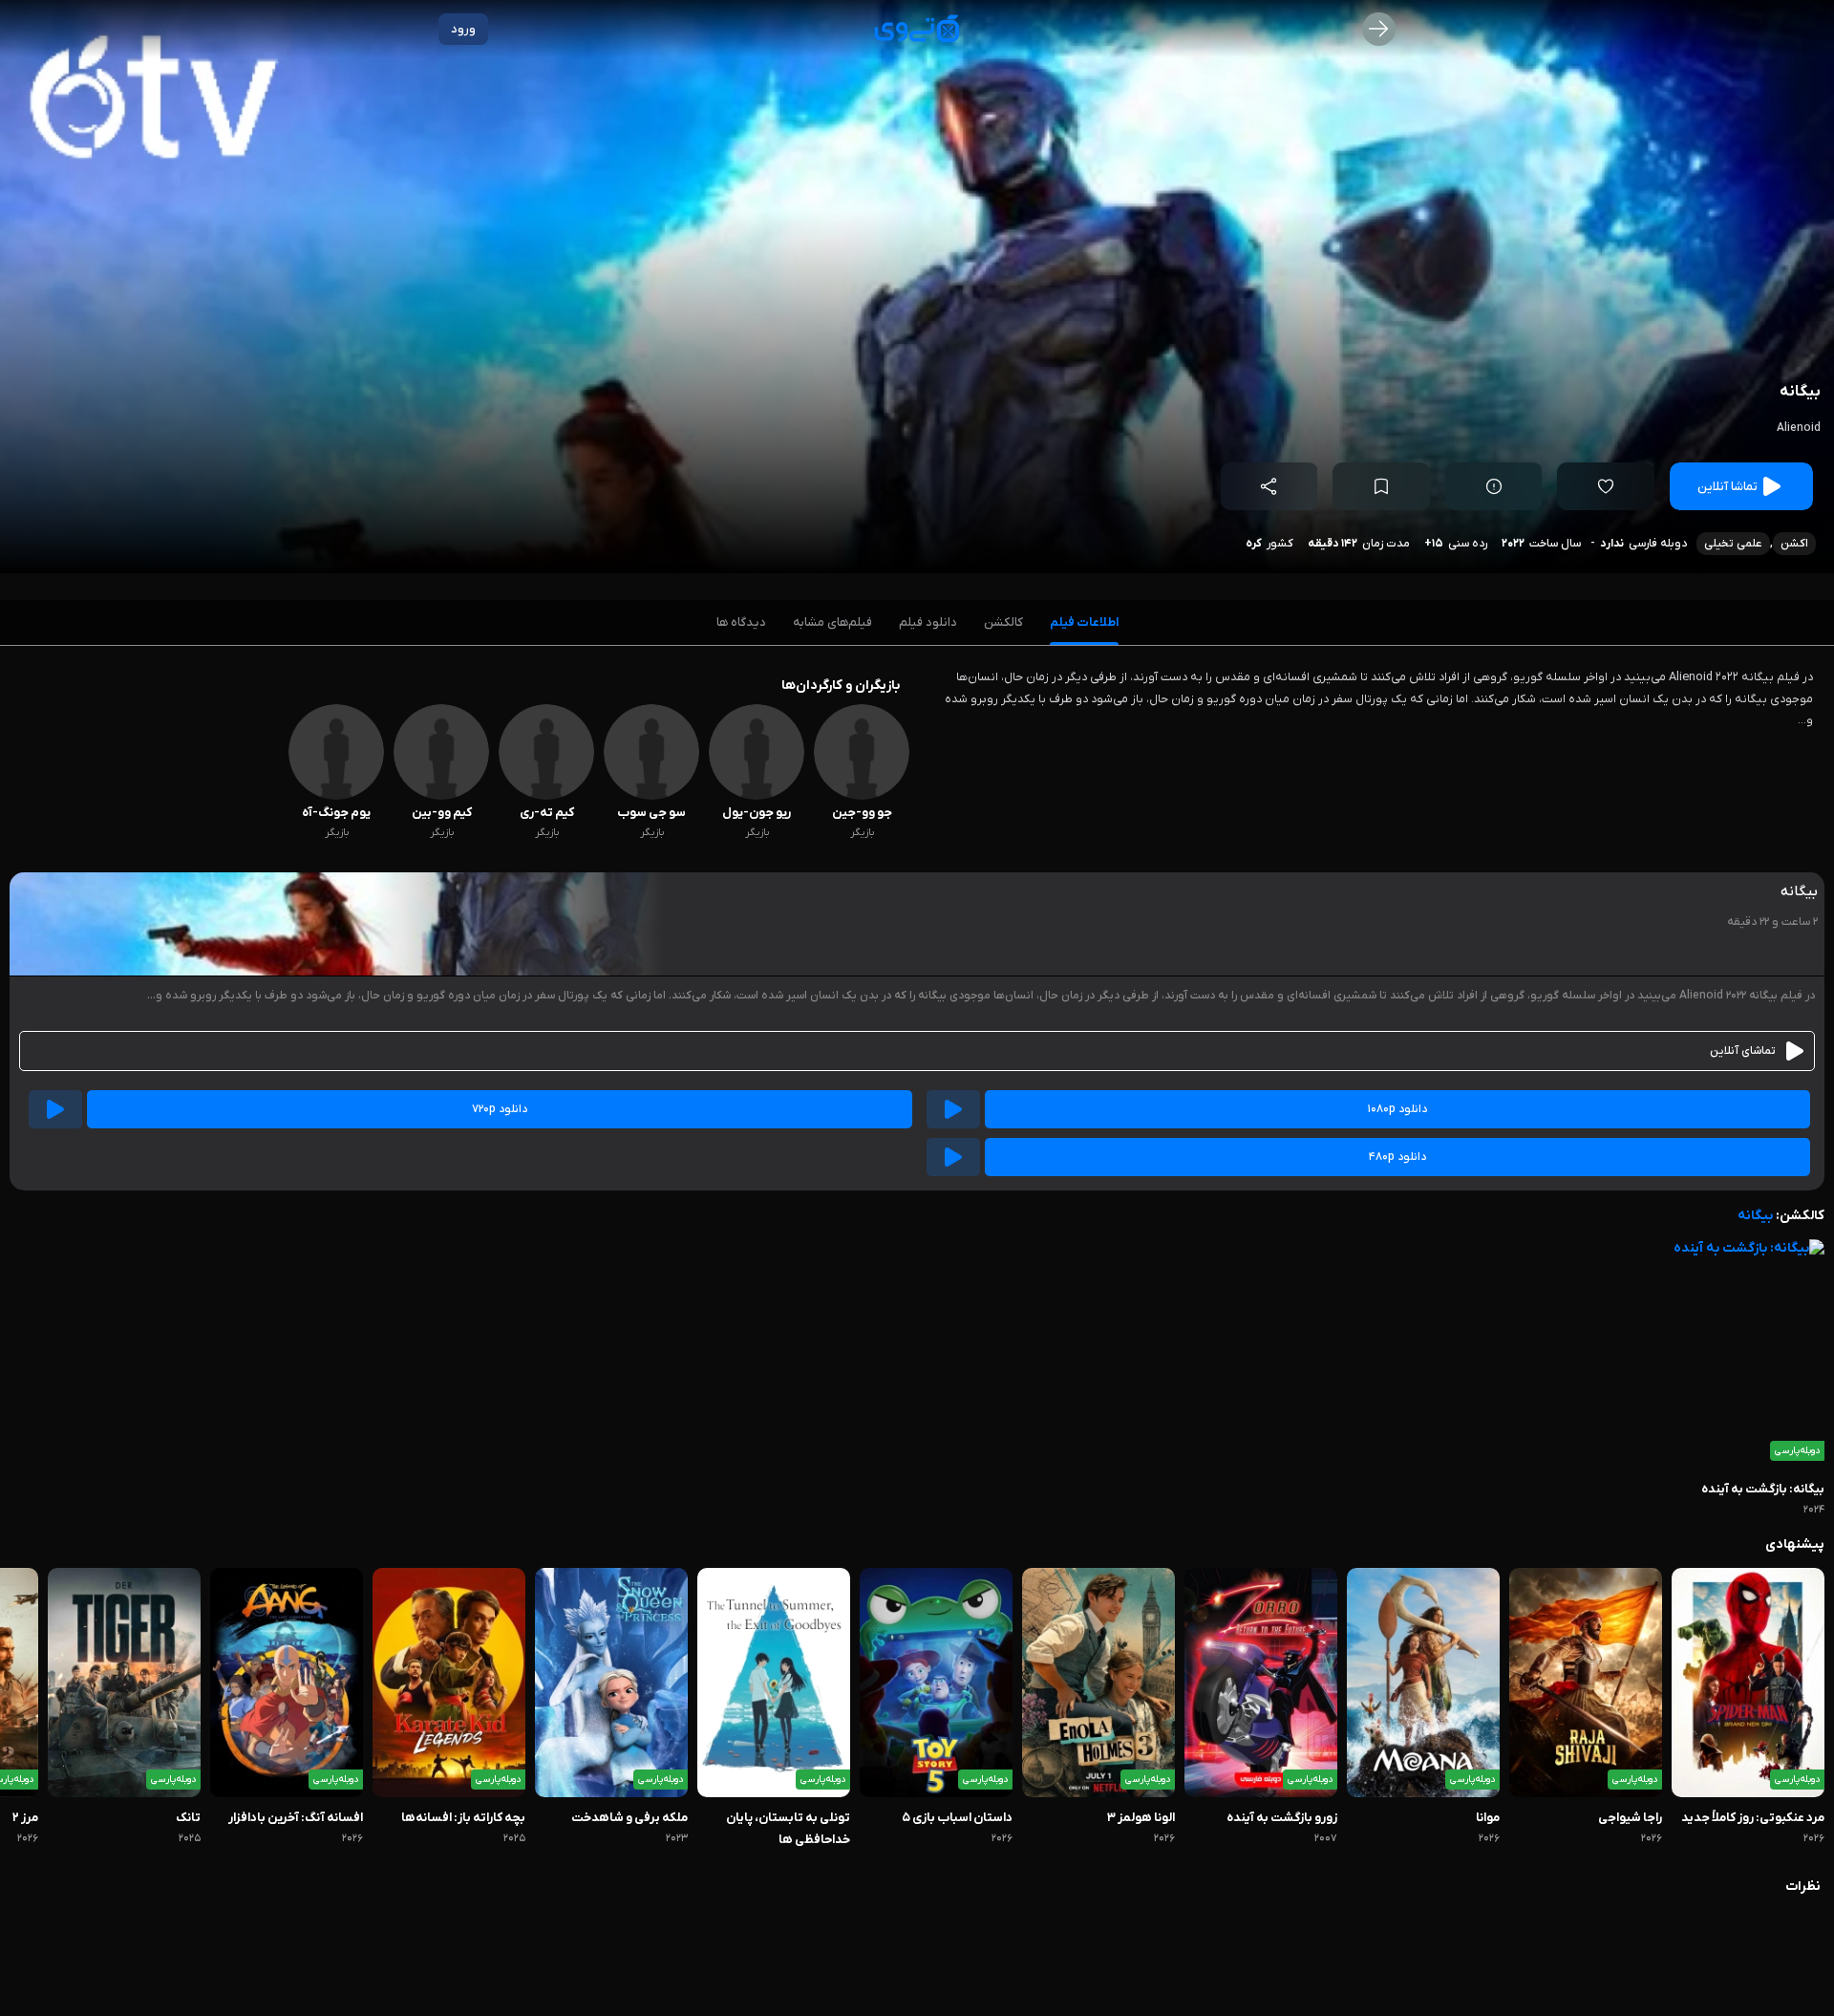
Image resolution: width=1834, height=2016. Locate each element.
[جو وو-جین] (862, 796)
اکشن (1794, 544)
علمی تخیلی (1733, 544)
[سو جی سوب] (651, 796)
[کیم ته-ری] (546, 796)
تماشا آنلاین (1727, 487)
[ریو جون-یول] (757, 796)
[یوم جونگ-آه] (336, 796)
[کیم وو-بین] (441, 796)
